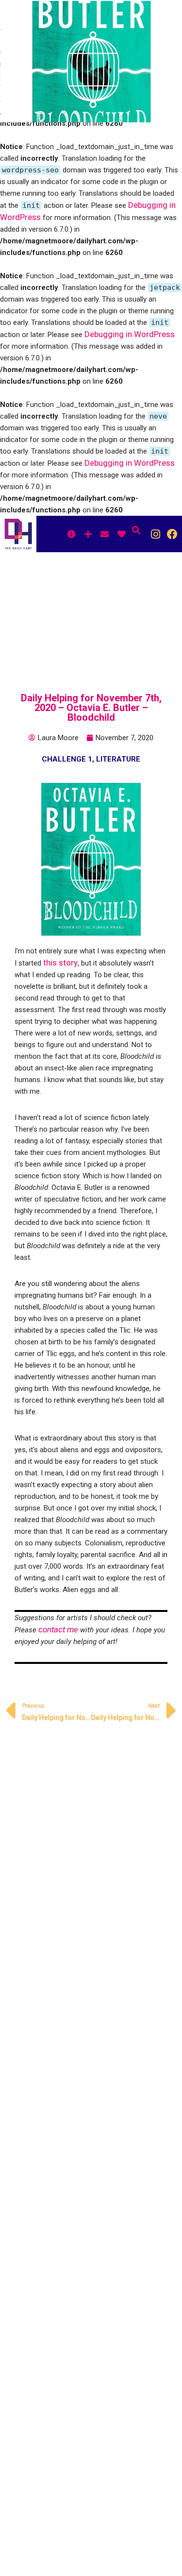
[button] (137, 531)
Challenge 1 (67, 759)
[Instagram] (156, 534)
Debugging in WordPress (130, 334)
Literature (118, 759)
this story (60, 963)
